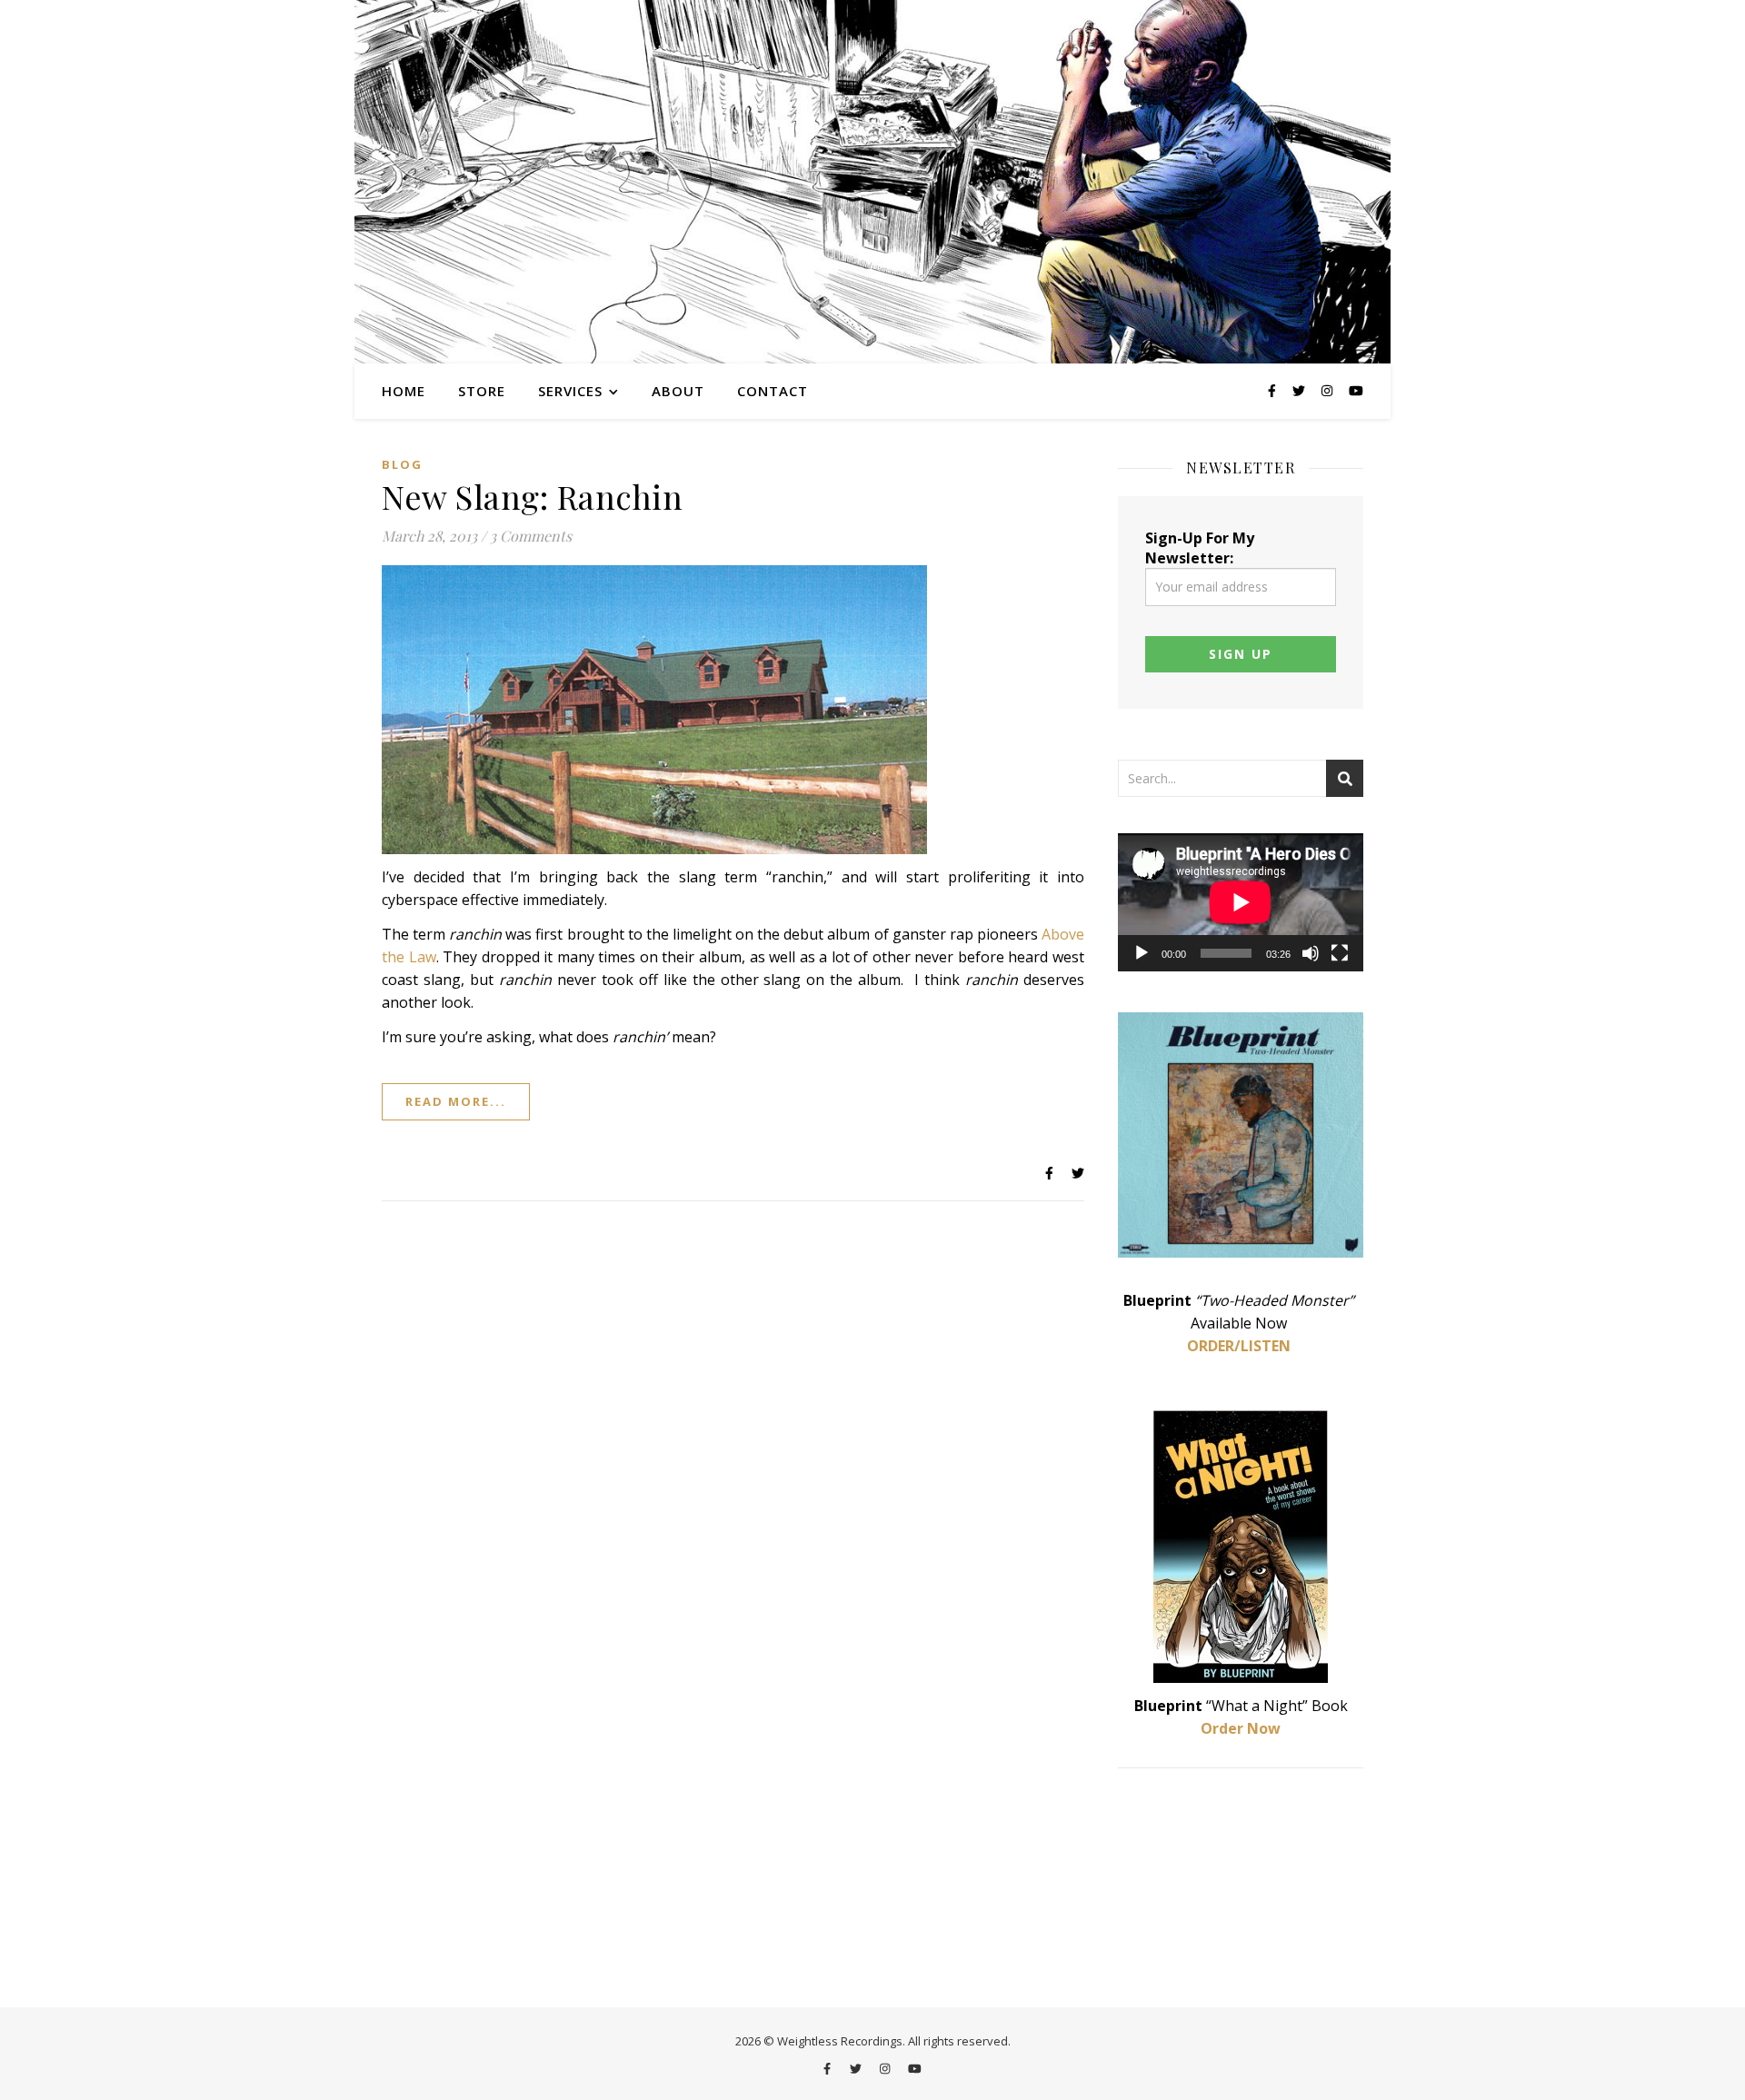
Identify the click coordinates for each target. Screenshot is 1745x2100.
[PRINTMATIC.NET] (872, 182)
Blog (402, 464)
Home (404, 391)
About (678, 391)
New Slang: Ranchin (532, 496)
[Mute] (1311, 953)
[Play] (1142, 953)
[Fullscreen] (1340, 953)
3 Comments (531, 536)
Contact (773, 391)
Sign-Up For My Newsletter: (1200, 548)
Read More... (456, 1101)
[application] (1241, 902)
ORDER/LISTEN (1239, 1346)
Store (482, 391)
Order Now (1241, 1728)
